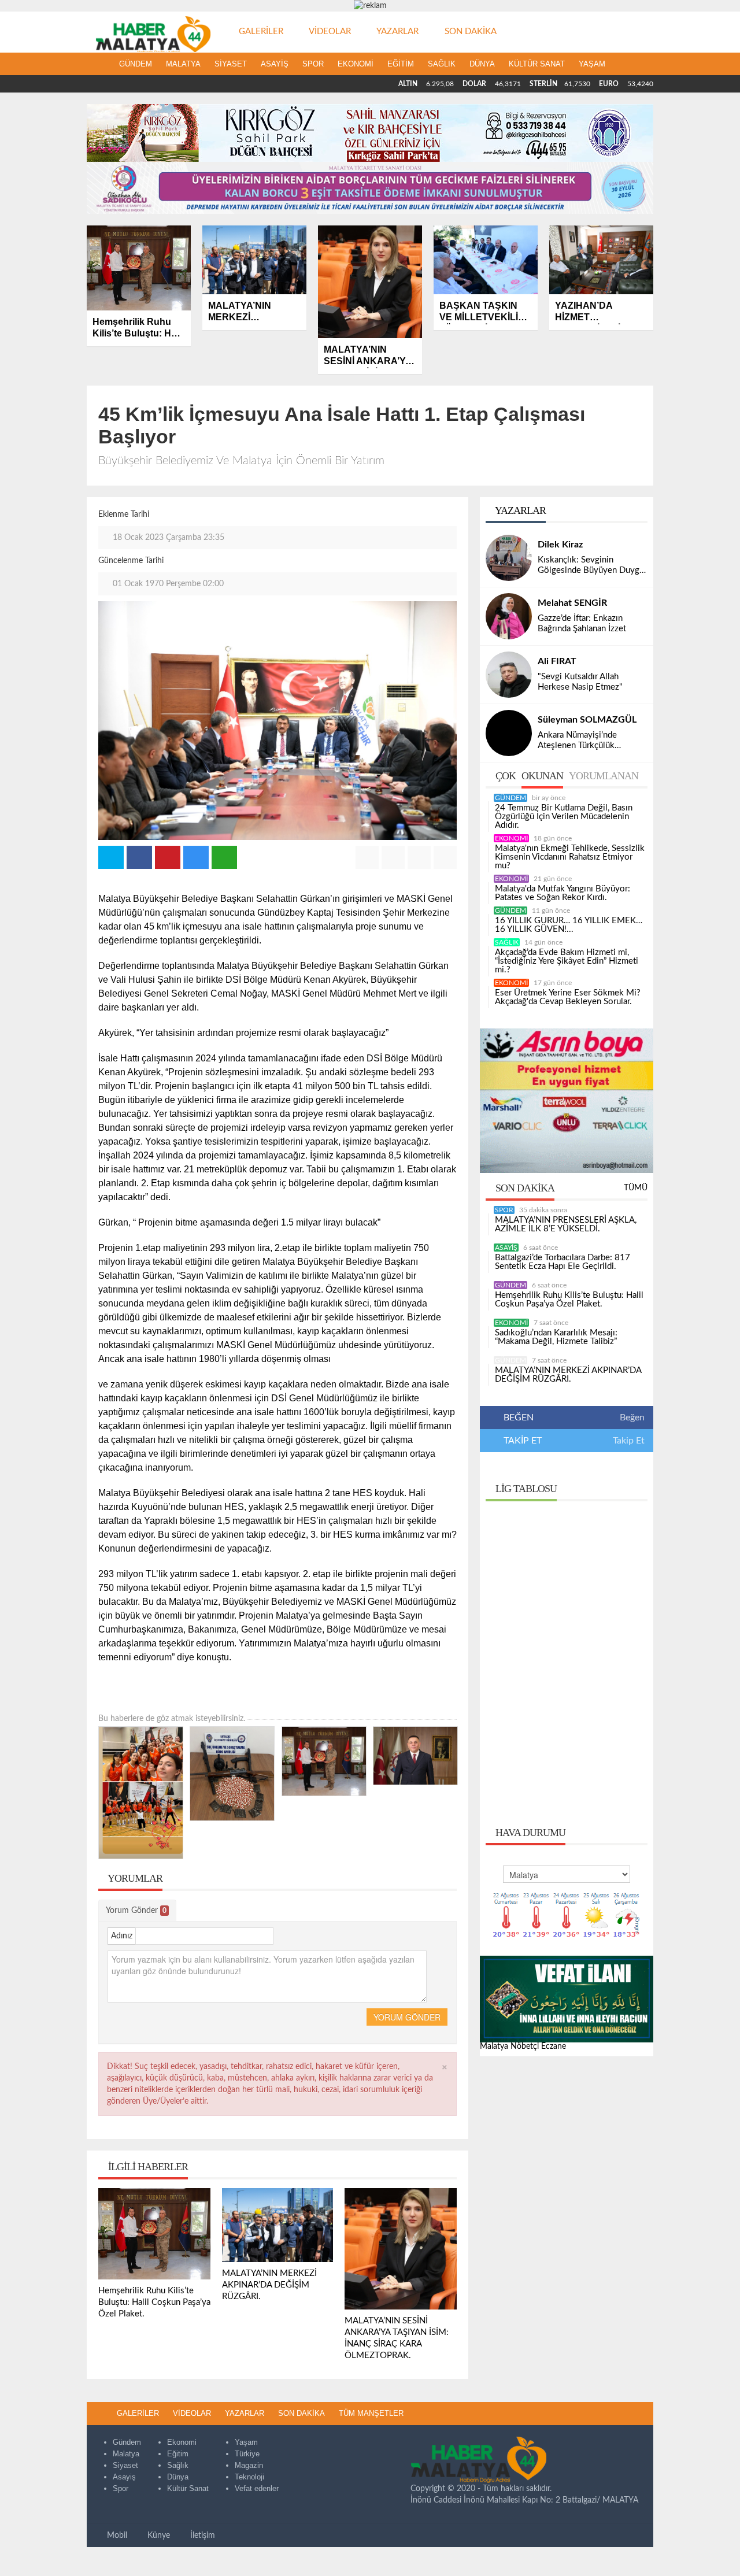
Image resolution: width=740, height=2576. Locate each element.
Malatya (183, 64)
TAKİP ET (521, 1441)
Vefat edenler (257, 2488)
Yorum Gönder (136, 1911)
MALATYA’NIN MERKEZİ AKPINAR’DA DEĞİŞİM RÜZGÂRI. (568, 1375)
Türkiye (247, 2454)
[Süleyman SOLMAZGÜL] (509, 733)
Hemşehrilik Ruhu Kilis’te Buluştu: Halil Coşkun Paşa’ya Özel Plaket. (569, 1300)
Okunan (542, 776)
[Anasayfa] (99, 64)
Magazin (249, 2465)
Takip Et (629, 1441)
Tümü (636, 1188)
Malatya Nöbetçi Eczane (523, 2046)
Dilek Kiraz (560, 545)
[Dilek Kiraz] (509, 558)
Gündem (136, 64)
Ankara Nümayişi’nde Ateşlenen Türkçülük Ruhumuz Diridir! (577, 741)
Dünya (482, 64)
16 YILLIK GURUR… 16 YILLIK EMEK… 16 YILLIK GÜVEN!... (569, 925)
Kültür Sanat (537, 64)
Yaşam (592, 64)
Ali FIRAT (557, 661)
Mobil (116, 2536)
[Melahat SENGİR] (509, 616)
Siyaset (231, 64)
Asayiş (275, 64)
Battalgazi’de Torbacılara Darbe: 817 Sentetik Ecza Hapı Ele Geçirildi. (563, 1262)
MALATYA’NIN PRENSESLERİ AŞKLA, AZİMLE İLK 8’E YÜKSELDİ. (566, 1224)
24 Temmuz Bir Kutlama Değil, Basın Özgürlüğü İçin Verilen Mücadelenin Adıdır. (564, 817)
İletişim (201, 2536)
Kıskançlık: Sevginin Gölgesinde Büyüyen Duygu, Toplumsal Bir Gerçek (592, 566)
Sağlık (442, 64)
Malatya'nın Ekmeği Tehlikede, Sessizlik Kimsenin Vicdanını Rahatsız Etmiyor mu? (570, 857)
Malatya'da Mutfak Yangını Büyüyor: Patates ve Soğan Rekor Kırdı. (563, 893)
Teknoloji (249, 2477)
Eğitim (401, 64)
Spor (313, 64)
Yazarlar (519, 510)
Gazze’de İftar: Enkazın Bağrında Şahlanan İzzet (582, 623)
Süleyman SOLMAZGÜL (587, 720)
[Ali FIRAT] (509, 675)
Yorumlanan (604, 776)
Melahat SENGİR (572, 603)
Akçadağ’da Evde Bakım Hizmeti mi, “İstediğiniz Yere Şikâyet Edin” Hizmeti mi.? (567, 961)
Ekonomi (356, 64)
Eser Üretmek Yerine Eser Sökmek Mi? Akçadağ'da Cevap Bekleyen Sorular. (568, 997)
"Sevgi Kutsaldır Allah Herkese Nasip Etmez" (580, 682)
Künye (158, 2536)
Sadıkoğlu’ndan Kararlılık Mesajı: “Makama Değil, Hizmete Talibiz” (556, 1337)
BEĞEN (519, 1417)
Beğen (632, 1417)
